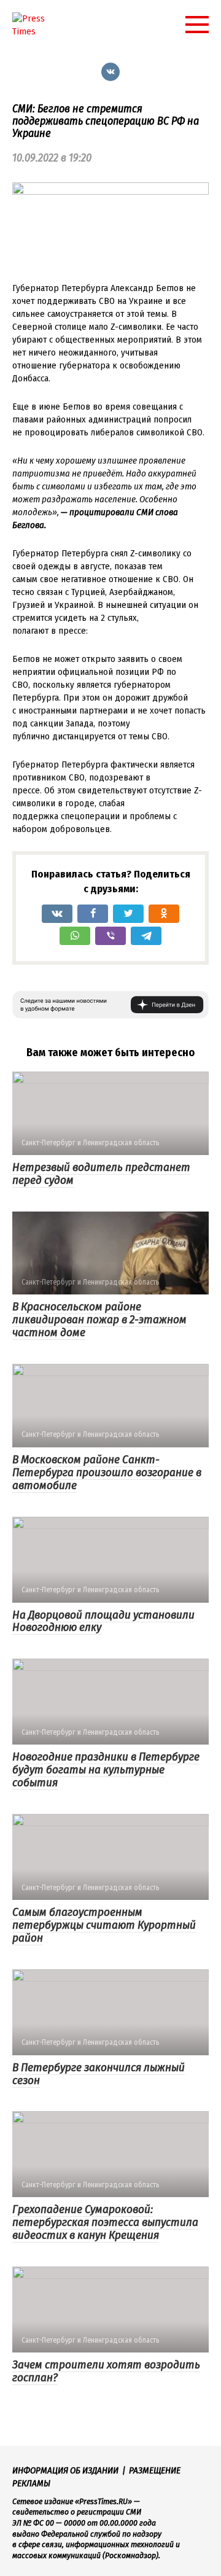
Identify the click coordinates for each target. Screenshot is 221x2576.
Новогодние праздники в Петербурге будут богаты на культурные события (106, 1769)
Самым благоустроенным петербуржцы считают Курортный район (104, 1925)
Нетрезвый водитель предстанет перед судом (101, 1173)
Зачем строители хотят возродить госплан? (106, 2371)
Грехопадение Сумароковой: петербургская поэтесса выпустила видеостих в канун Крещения (105, 2222)
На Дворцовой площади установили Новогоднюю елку (103, 1621)
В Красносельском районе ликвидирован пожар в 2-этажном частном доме (99, 1319)
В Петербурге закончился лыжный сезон (99, 2074)
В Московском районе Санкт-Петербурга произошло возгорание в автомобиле (107, 1472)
